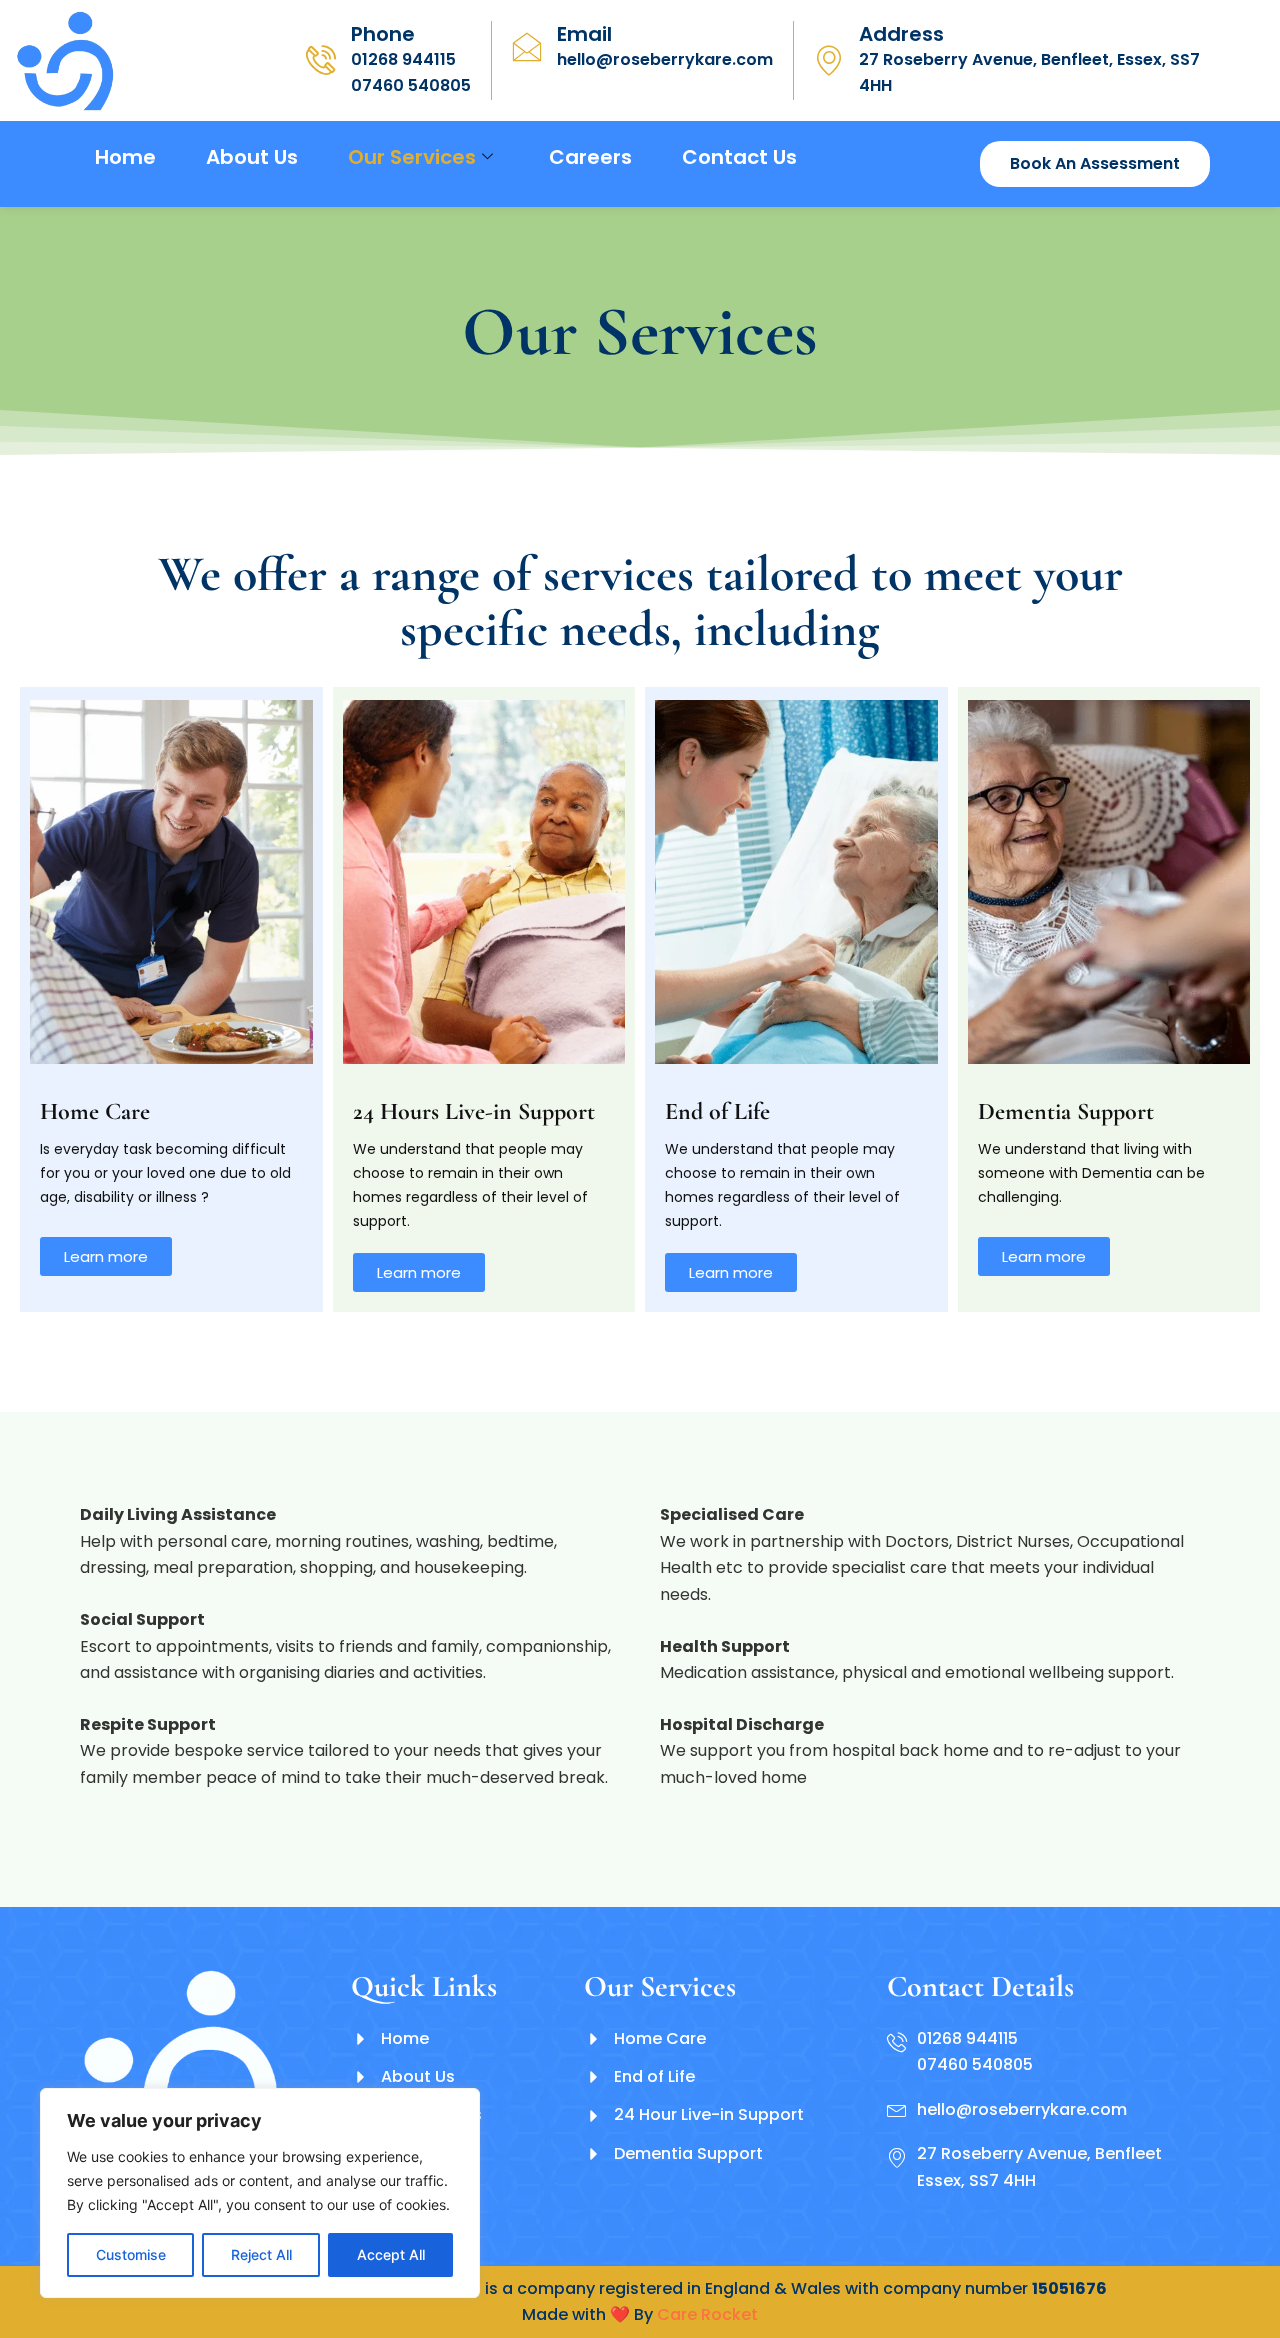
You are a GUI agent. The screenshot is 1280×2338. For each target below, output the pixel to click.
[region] (260, 2193)
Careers (590, 157)
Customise (131, 2254)
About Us (252, 157)
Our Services (412, 157)
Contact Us (739, 157)
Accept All (391, 2254)
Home (125, 157)
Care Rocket (707, 2314)
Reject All (261, 2254)
